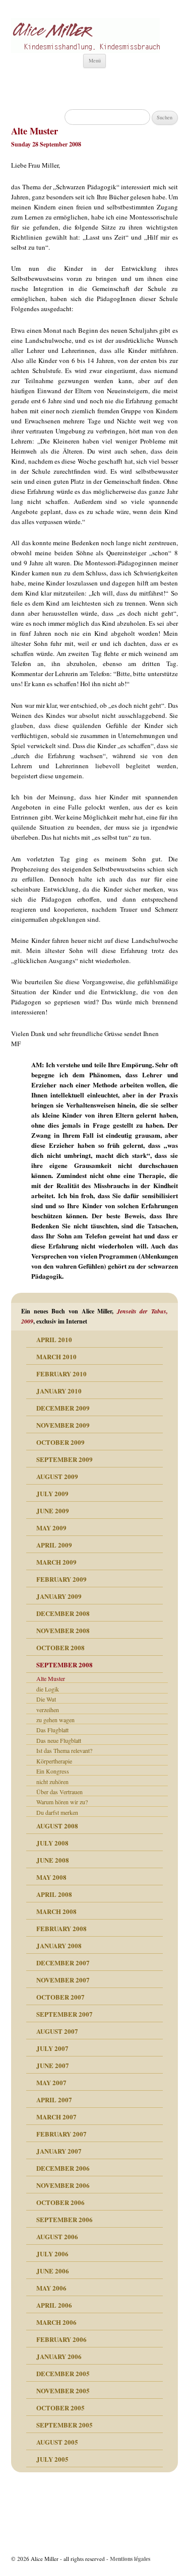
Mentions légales (130, 2559)
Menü (95, 60)
